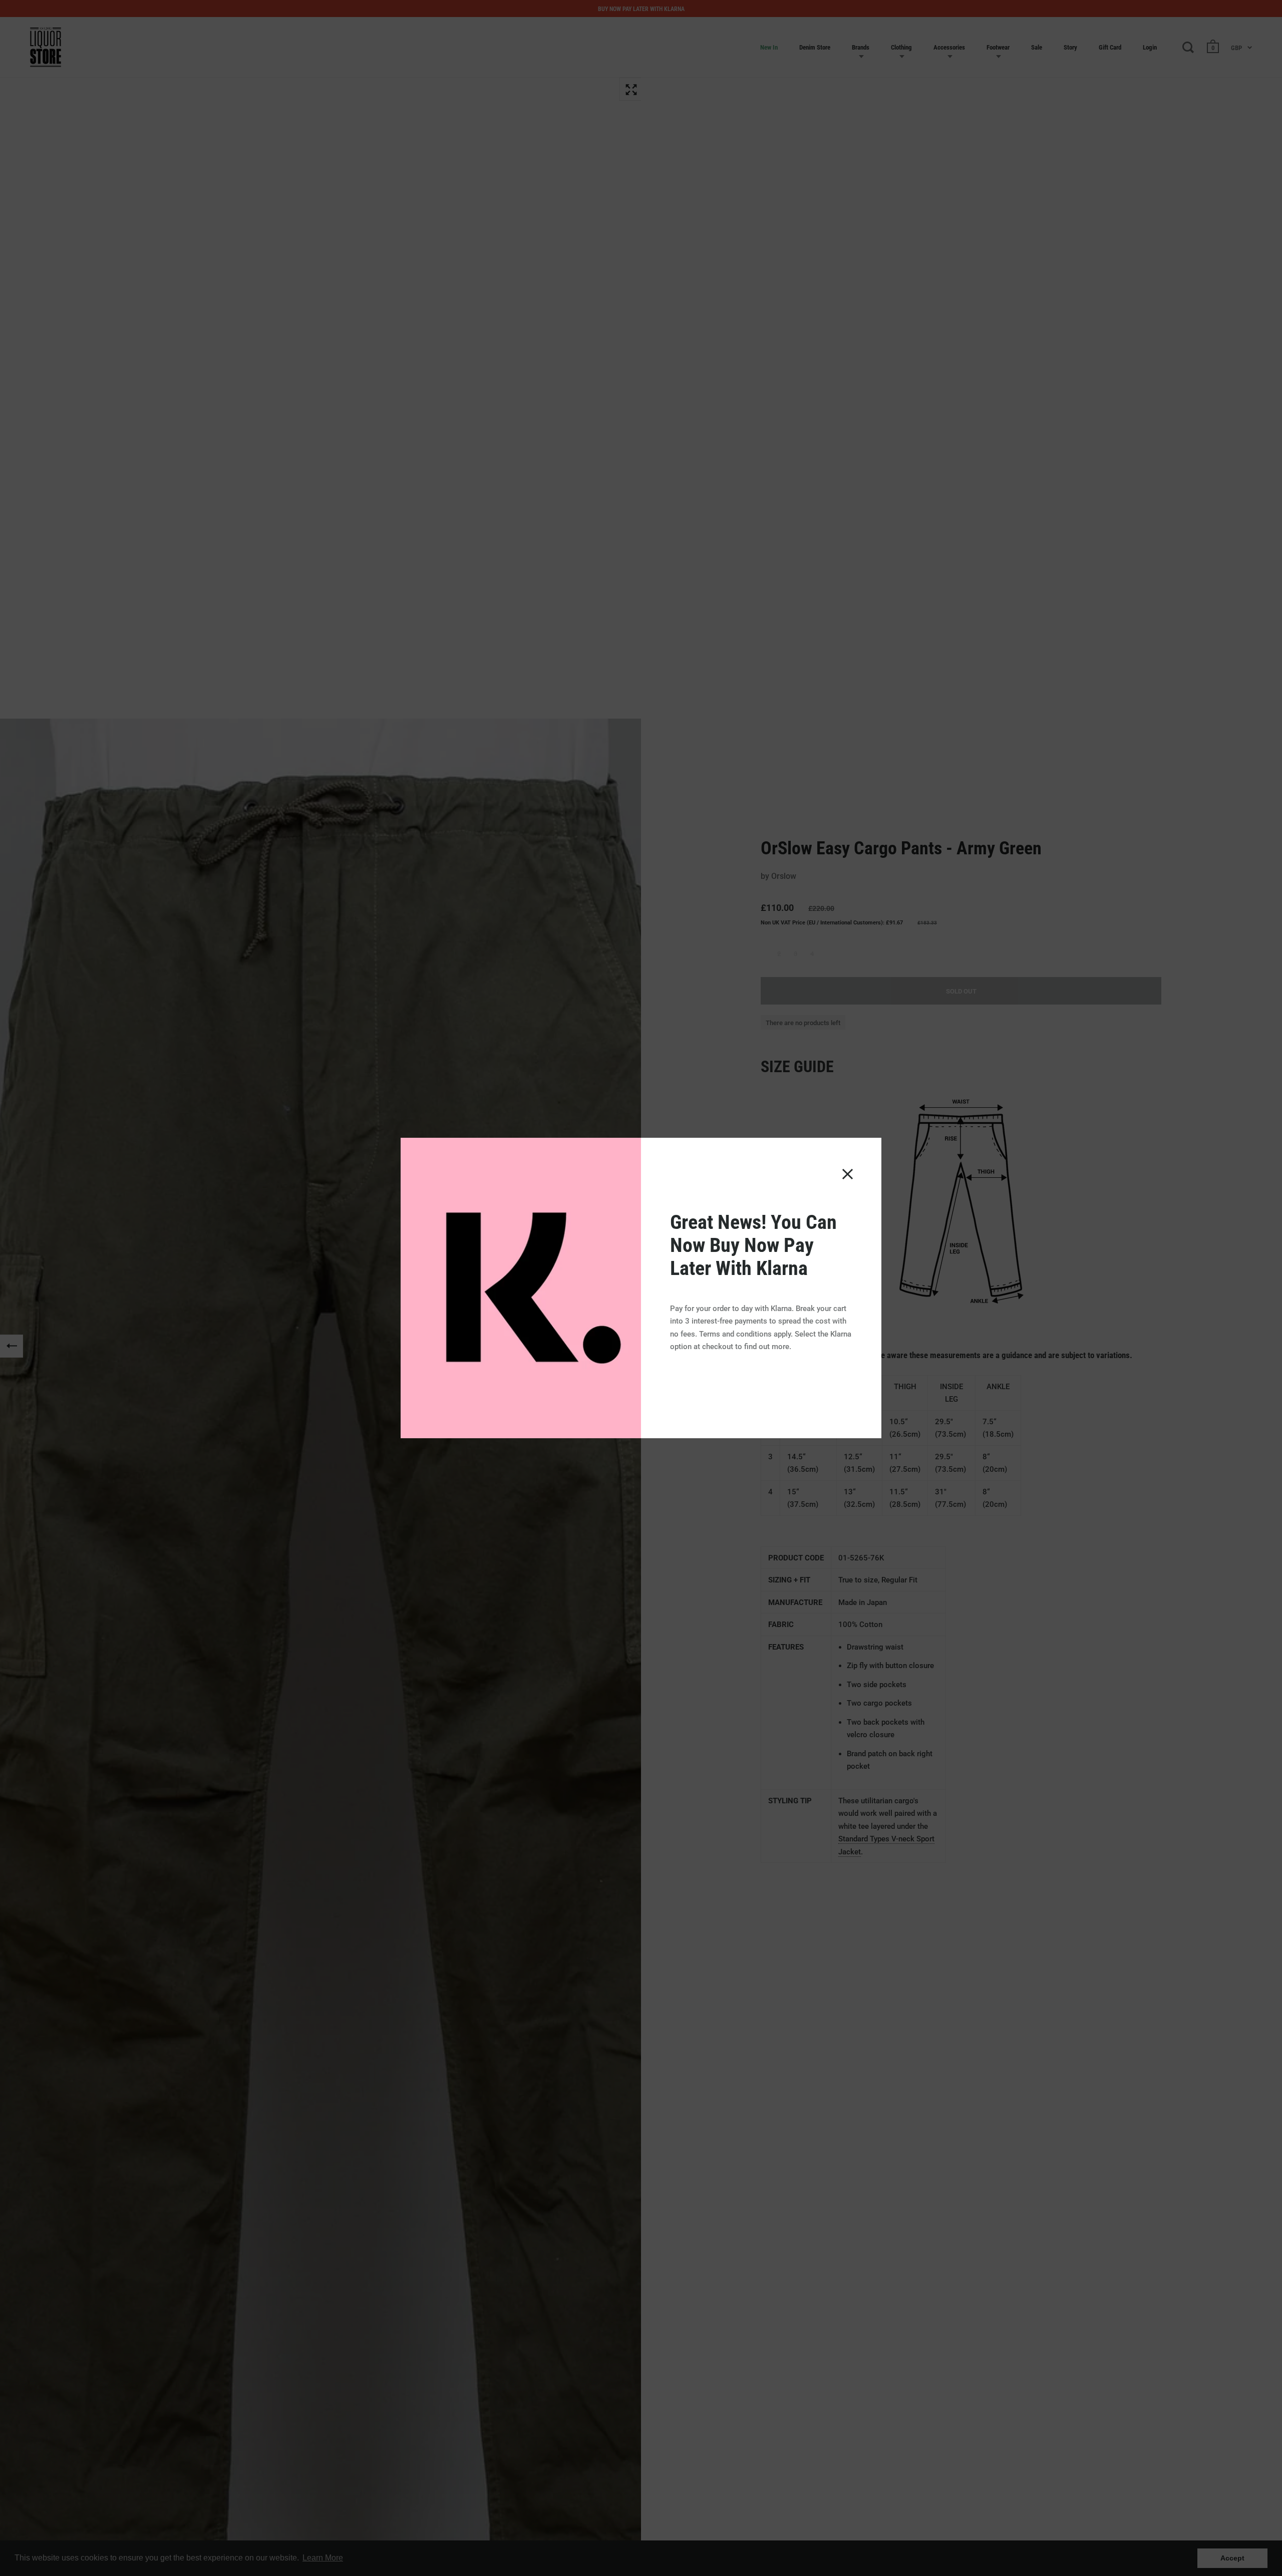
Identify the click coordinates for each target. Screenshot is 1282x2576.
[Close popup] (848, 1174)
